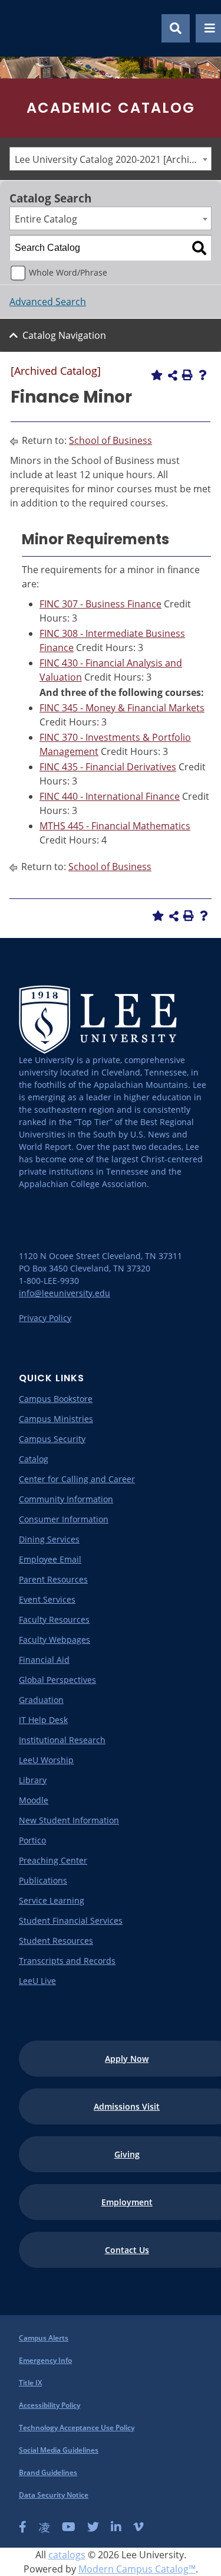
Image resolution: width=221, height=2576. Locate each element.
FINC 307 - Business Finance (100, 604)
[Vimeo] (138, 2527)
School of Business (111, 440)
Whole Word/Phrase (68, 272)
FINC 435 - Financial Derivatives (108, 767)
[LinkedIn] (116, 2527)
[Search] (199, 248)
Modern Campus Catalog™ (137, 2569)
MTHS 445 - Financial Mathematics (115, 826)
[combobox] (111, 159)
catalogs (67, 2555)
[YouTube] (69, 2527)
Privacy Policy (45, 1318)
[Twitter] (93, 2527)
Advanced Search (48, 302)
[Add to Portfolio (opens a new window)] (157, 375)
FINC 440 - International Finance (110, 796)
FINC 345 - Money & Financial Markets (122, 708)
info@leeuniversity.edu (65, 1293)
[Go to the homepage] (23, 28)
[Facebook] (23, 2527)
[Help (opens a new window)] (203, 375)
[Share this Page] (173, 375)
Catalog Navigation (64, 335)
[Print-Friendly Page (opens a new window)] (187, 375)
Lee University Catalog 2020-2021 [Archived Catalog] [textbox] (113, 159)
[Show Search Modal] (176, 28)
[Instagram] (44, 2527)
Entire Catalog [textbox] (46, 219)
